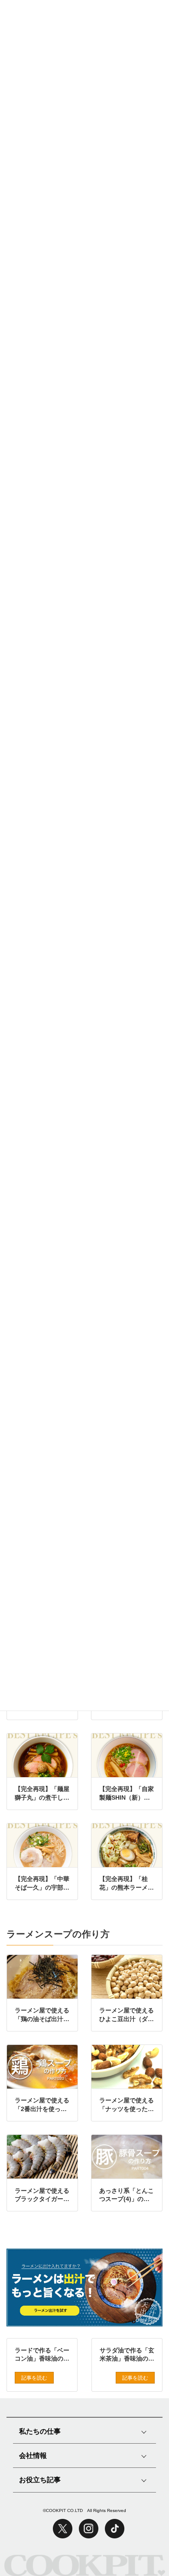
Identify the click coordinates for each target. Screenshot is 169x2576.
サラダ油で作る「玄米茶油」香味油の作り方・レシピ (127, 2355)
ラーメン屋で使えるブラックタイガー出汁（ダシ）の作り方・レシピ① (42, 2195)
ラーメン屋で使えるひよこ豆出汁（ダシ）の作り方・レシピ (127, 2015)
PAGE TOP (141, 2536)
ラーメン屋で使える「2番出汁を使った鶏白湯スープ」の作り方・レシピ (42, 2105)
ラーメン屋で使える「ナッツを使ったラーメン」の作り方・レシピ (127, 2105)
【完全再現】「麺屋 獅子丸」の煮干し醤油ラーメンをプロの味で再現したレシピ (42, 1794)
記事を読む (34, 2378)
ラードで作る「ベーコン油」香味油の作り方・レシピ (42, 2355)
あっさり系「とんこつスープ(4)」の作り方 (127, 2195)
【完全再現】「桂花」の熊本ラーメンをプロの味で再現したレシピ (127, 1884)
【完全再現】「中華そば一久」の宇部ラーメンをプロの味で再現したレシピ (42, 1884)
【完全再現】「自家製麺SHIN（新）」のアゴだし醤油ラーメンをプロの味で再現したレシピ (127, 1794)
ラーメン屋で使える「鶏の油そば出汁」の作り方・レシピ (42, 2015)
